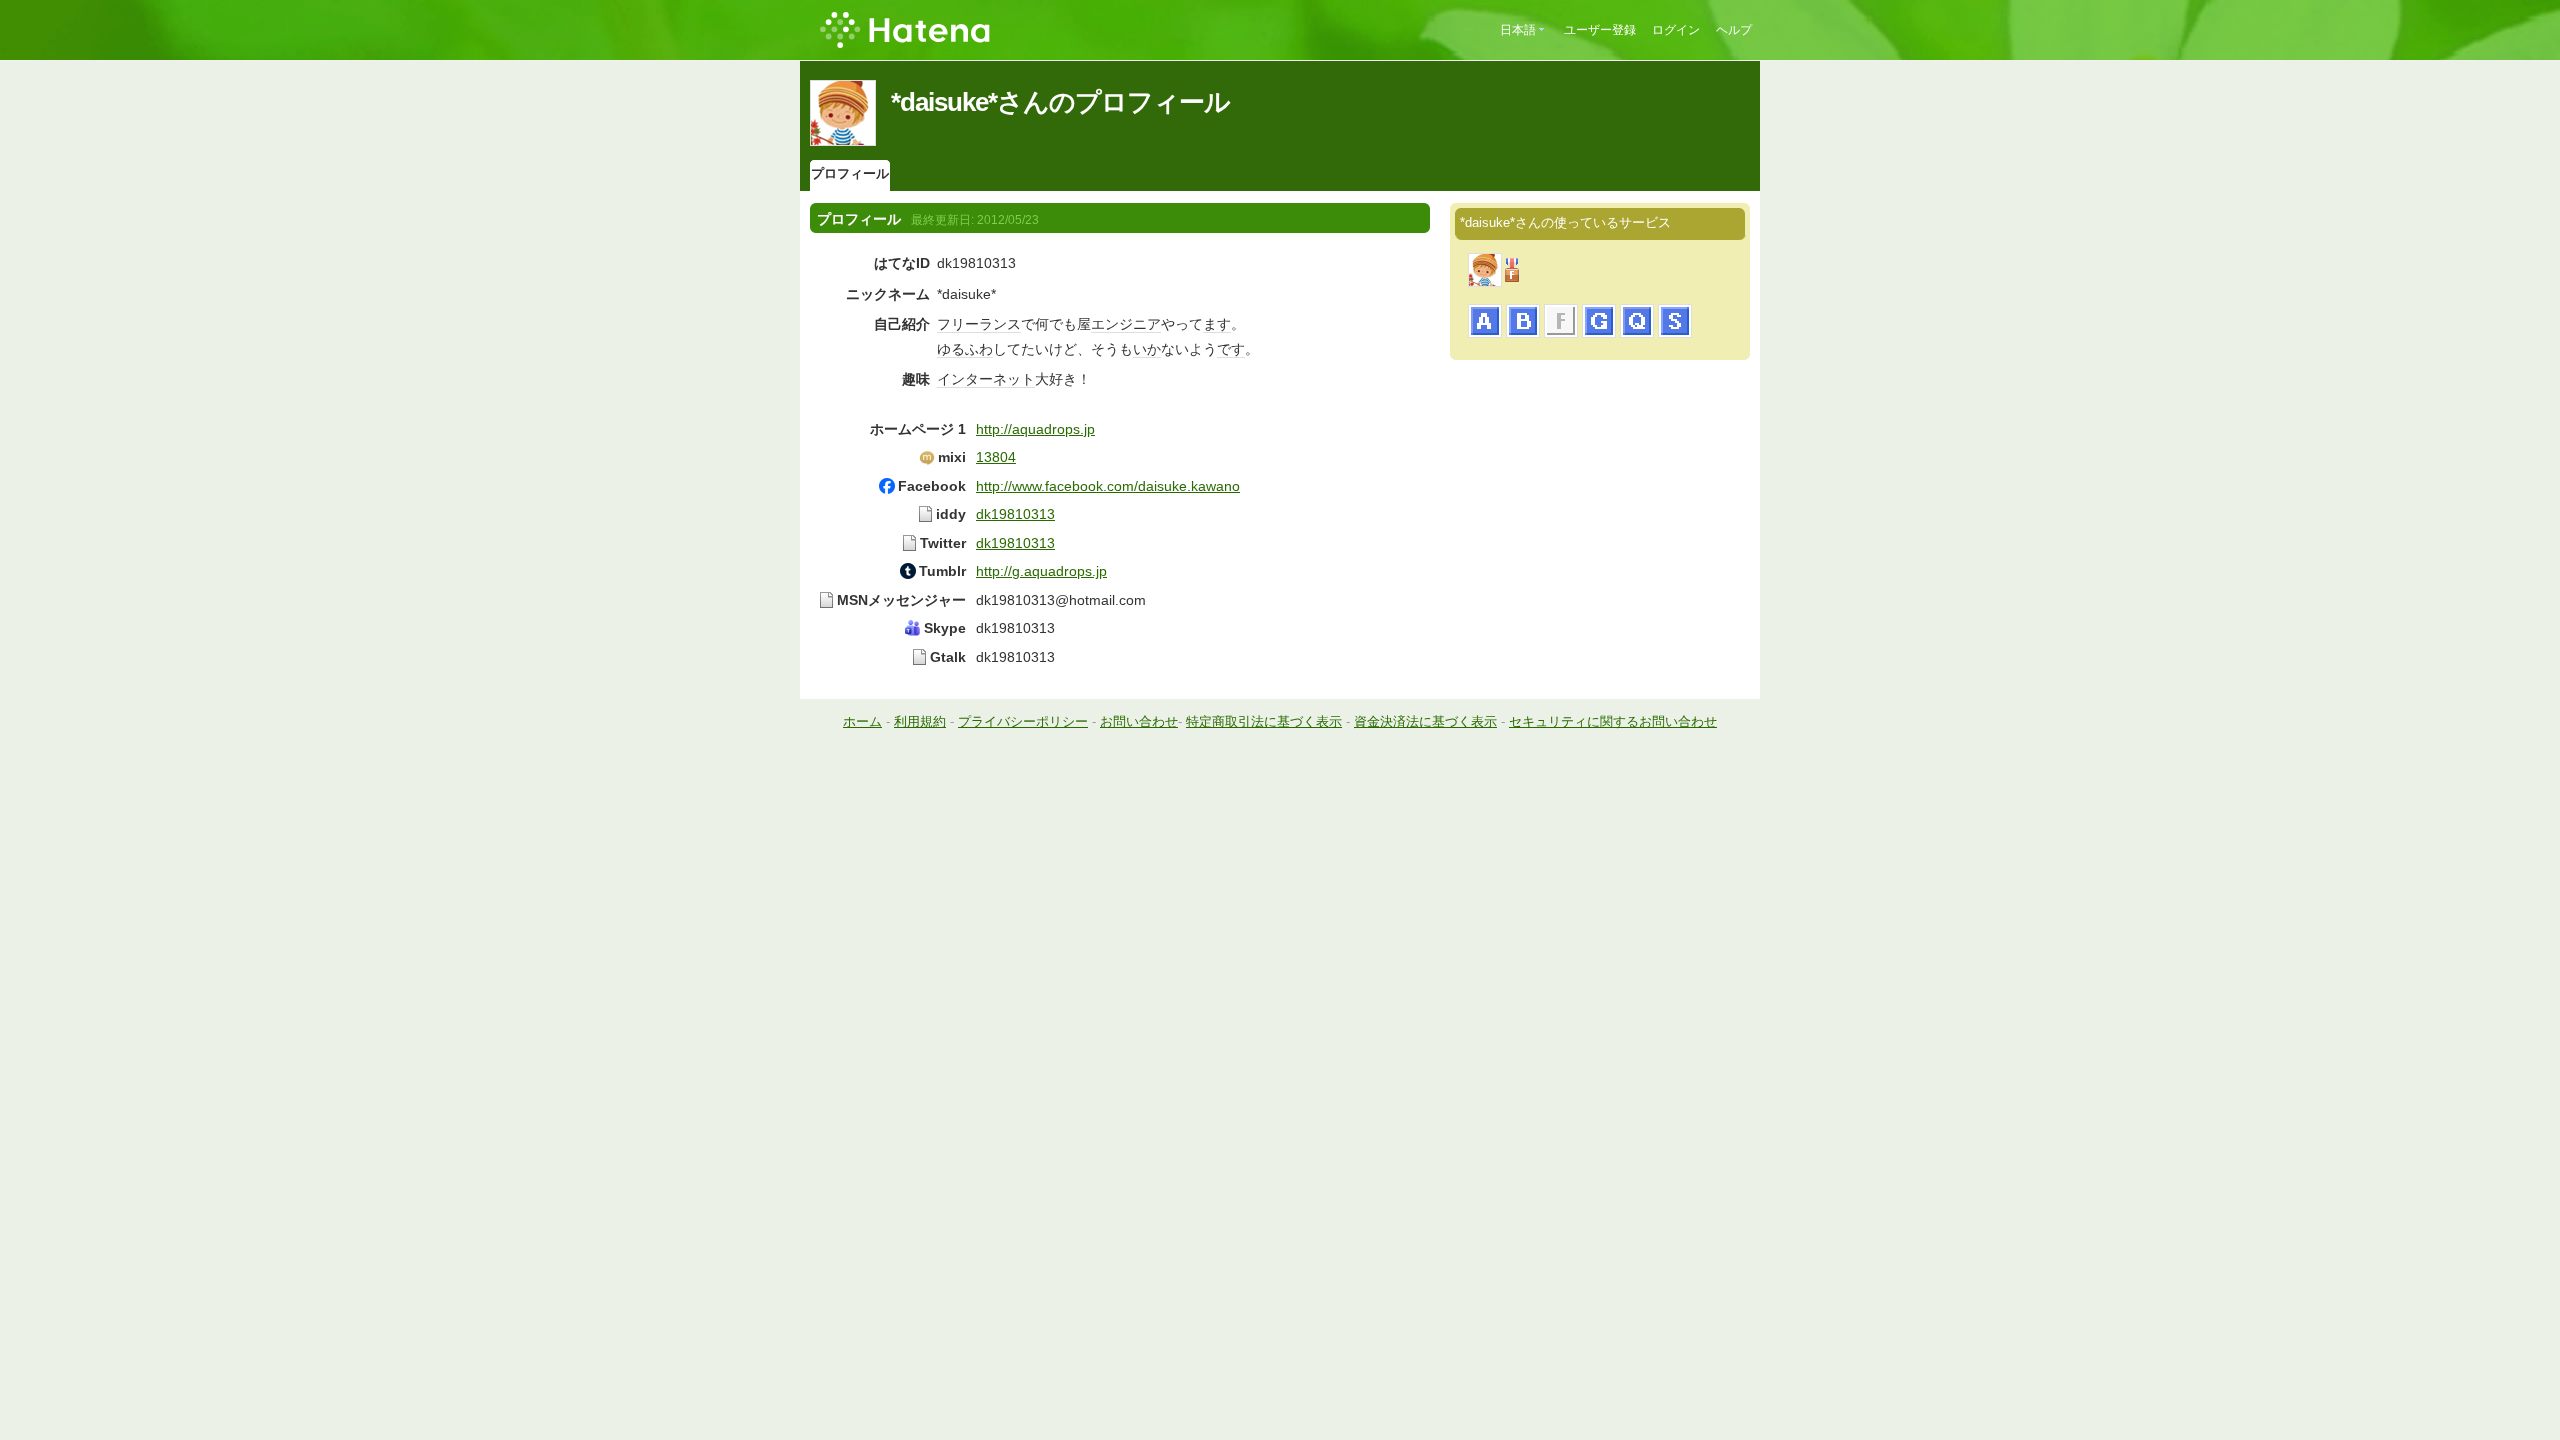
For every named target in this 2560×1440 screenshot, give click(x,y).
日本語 (1518, 30)
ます (1217, 324)
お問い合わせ (1139, 721)
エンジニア (1126, 324)
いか (1147, 349)
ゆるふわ (965, 349)
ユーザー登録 (1600, 30)
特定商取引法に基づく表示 (1264, 721)
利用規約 (920, 721)
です (1231, 349)
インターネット (986, 379)
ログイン (1676, 30)
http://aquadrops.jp (1035, 429)
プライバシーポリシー (1023, 721)
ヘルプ (1734, 30)
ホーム (862, 721)
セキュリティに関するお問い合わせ (1613, 721)
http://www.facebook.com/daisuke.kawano (1108, 486)
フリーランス (979, 324)
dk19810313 (1015, 514)
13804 (996, 457)
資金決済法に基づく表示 (1425, 721)
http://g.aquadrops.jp (1041, 571)
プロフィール (850, 173)
